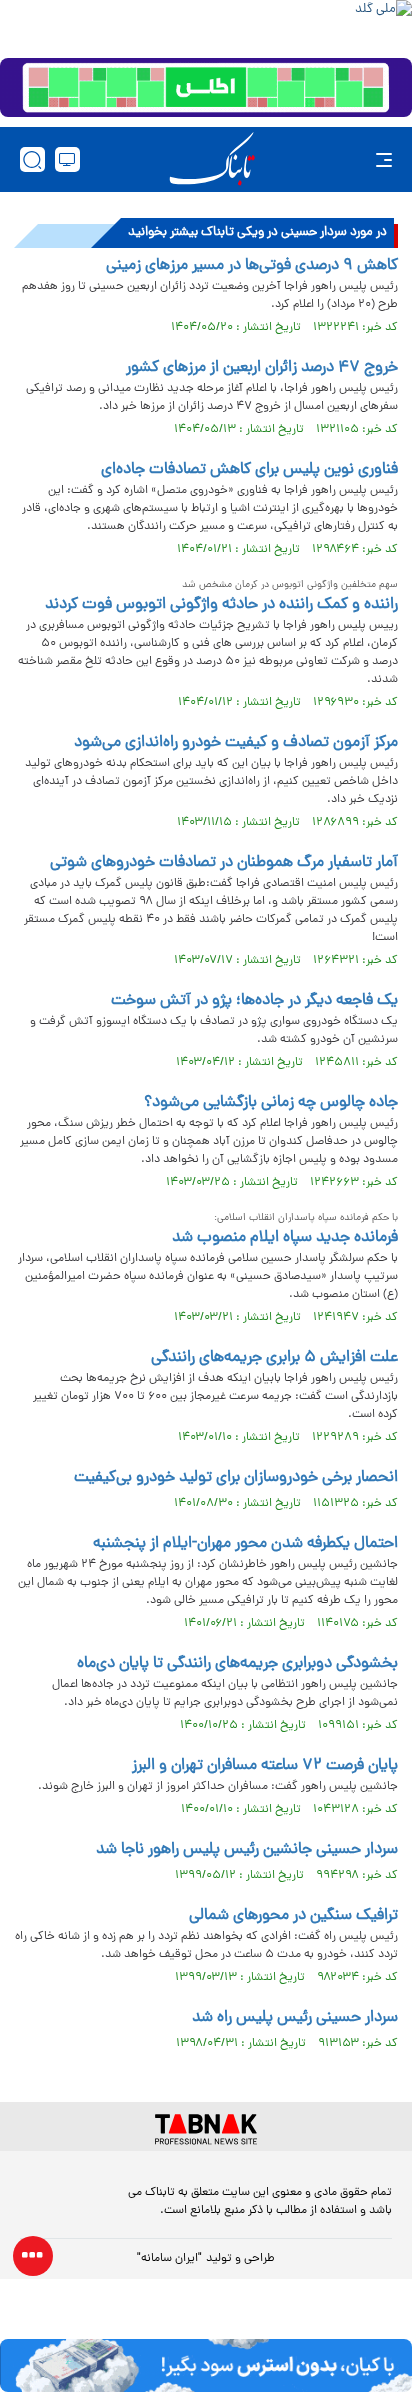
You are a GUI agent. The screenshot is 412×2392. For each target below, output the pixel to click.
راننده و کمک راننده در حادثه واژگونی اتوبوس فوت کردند (221, 605)
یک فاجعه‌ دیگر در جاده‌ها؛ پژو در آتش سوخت (254, 1001)
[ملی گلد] (206, 26)
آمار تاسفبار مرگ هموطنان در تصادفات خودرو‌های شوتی (224, 863)
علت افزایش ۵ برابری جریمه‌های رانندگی (274, 1358)
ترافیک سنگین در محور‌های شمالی (293, 1916)
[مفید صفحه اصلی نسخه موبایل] (206, 88)
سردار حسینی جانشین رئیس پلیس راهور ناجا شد (247, 1850)
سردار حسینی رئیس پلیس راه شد (295, 2018)
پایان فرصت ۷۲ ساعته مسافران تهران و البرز (265, 1766)
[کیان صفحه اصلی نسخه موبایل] (206, 2365)
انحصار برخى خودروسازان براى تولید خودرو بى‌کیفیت (236, 1478)
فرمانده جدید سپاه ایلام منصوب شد (285, 1238)
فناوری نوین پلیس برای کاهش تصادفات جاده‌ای (249, 470)
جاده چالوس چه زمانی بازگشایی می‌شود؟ (271, 1103)
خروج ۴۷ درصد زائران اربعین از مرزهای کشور (262, 368)
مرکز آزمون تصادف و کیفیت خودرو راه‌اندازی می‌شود (236, 743)
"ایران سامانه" (169, 2259)
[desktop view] (67, 159)
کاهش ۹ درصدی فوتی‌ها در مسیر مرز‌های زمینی (252, 266)
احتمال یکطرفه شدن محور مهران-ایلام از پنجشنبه (245, 1544)
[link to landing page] (212, 159)
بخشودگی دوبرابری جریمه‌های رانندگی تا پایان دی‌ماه (237, 1664)
